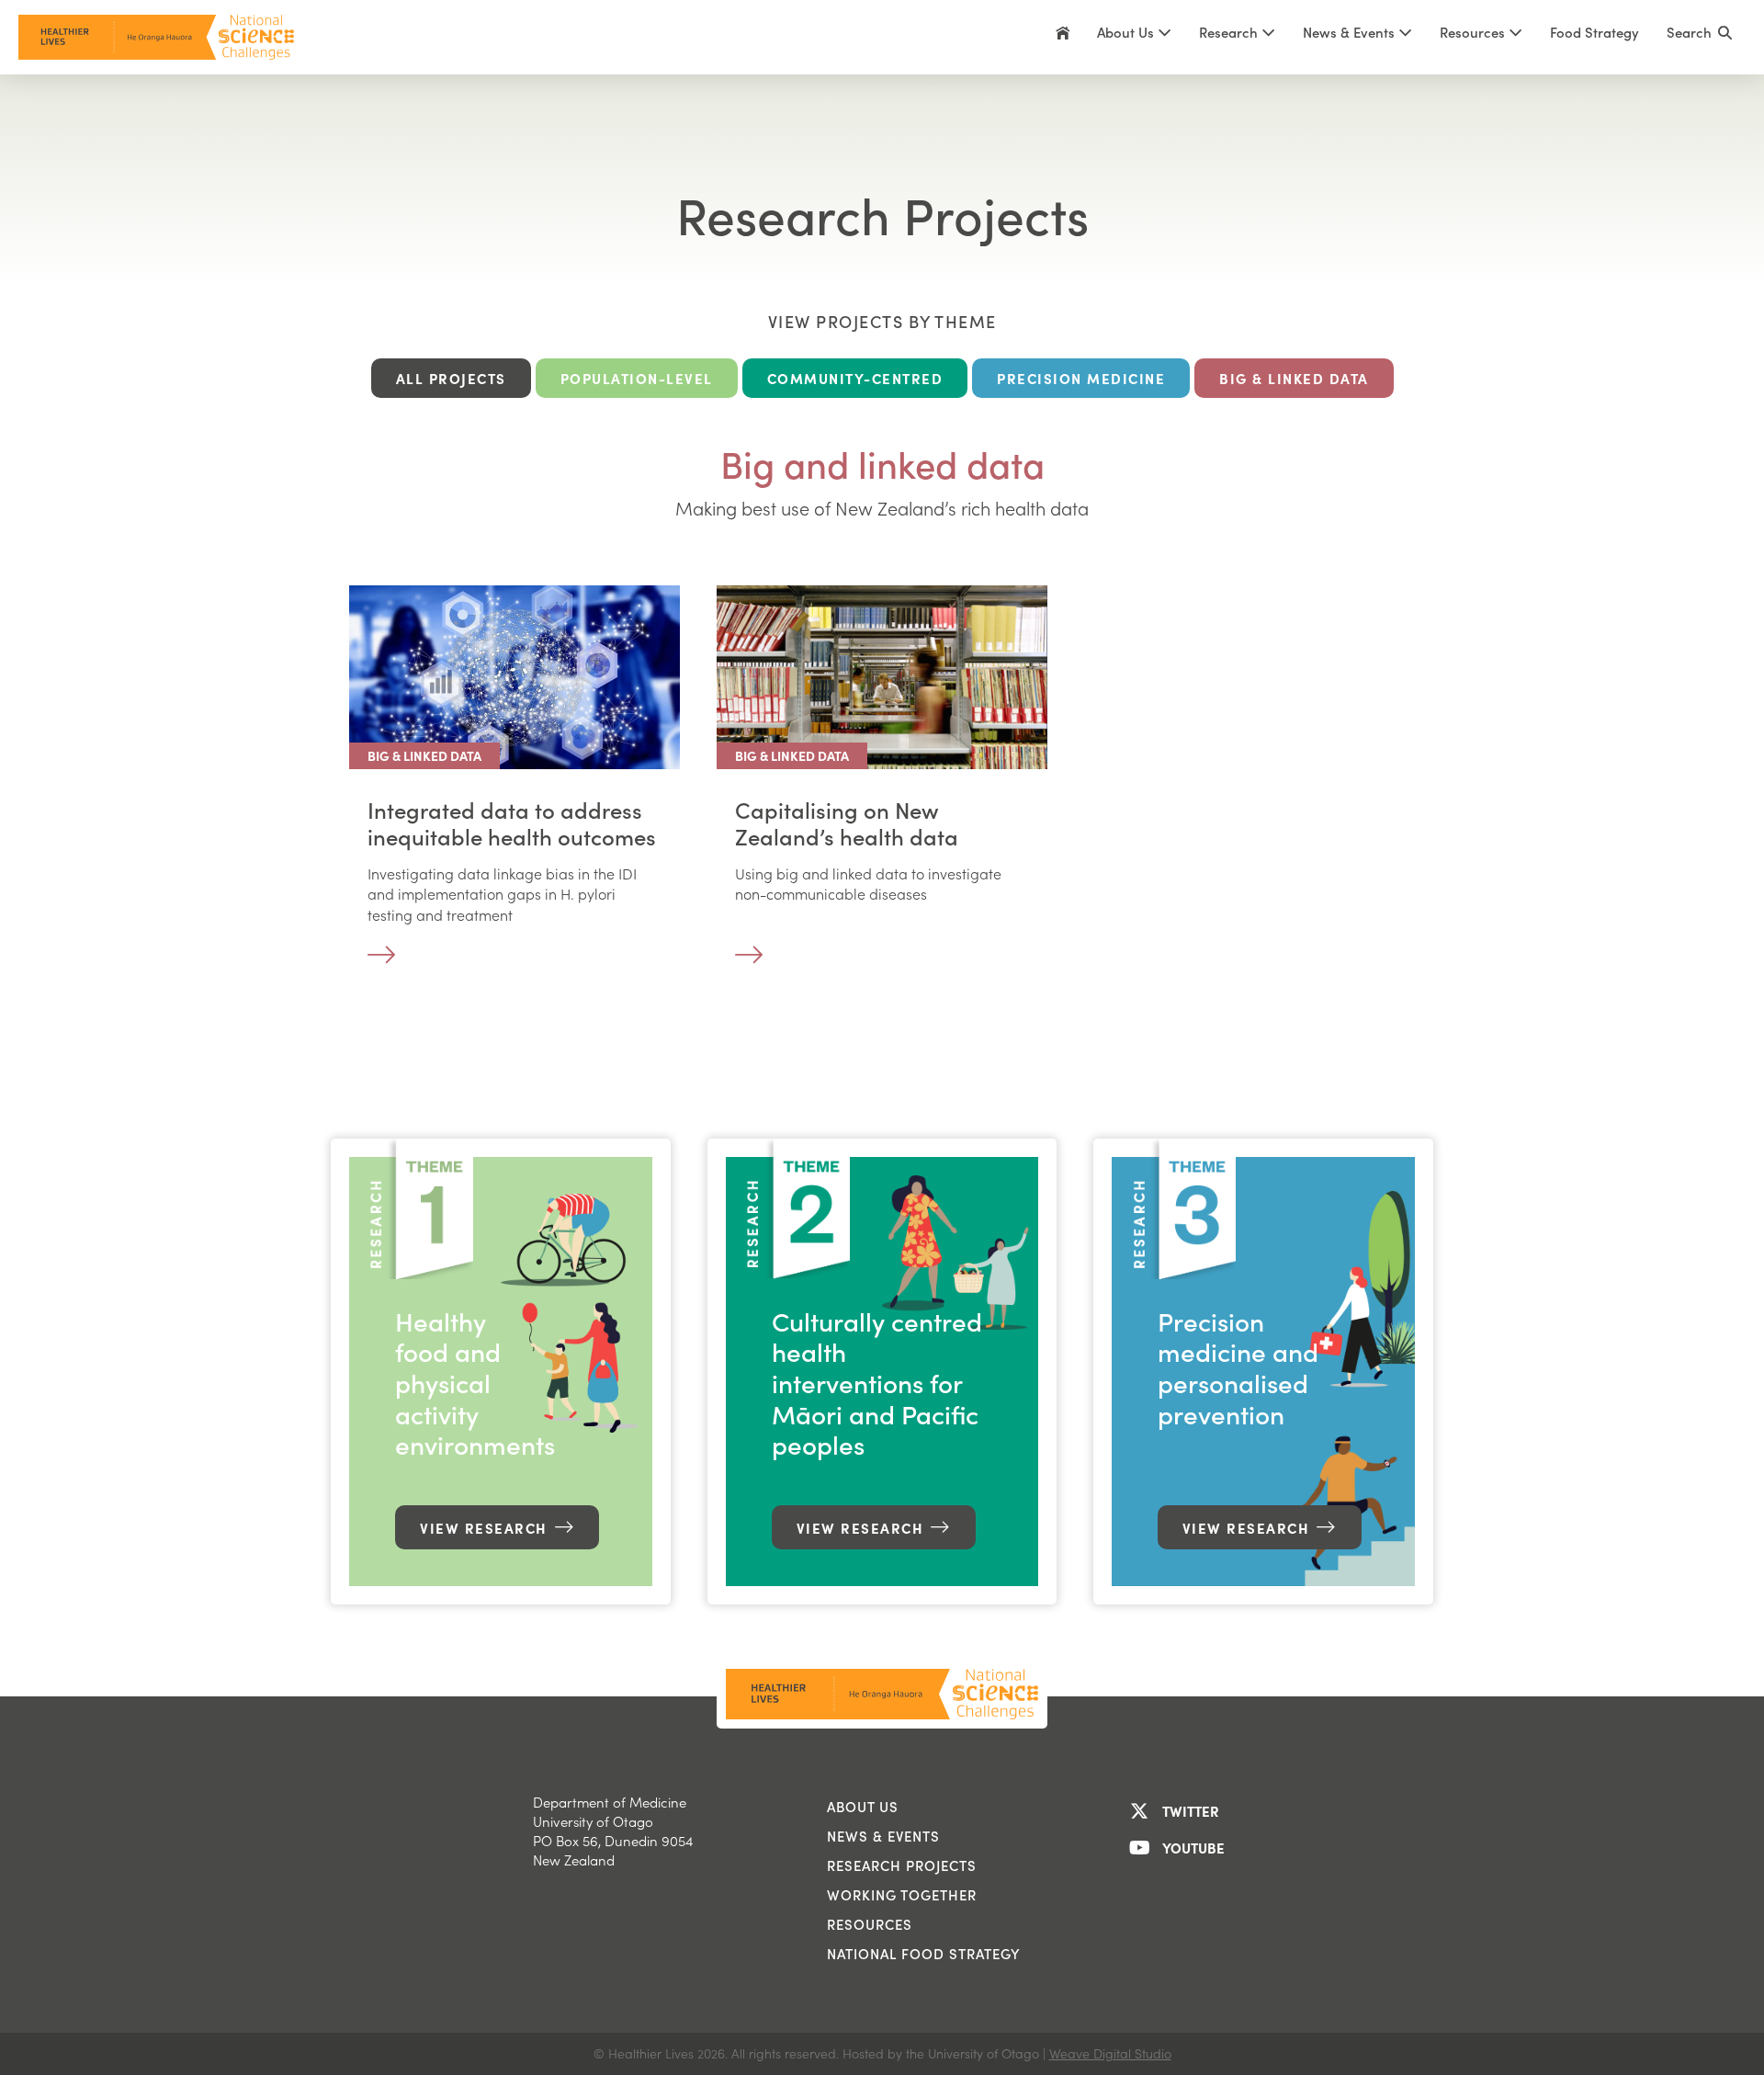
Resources (1474, 32)
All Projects (451, 378)
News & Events (883, 1836)
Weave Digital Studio (1110, 2053)
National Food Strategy (924, 1954)
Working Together (902, 1895)
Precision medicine (1081, 378)
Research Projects (902, 1865)
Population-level (637, 378)
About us (863, 1807)
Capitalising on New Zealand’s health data (847, 823)
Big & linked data (1294, 378)
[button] (1700, 37)
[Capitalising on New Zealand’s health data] (882, 675)
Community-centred (855, 378)
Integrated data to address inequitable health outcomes (512, 823)
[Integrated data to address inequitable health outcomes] (514, 675)
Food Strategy (1594, 32)
